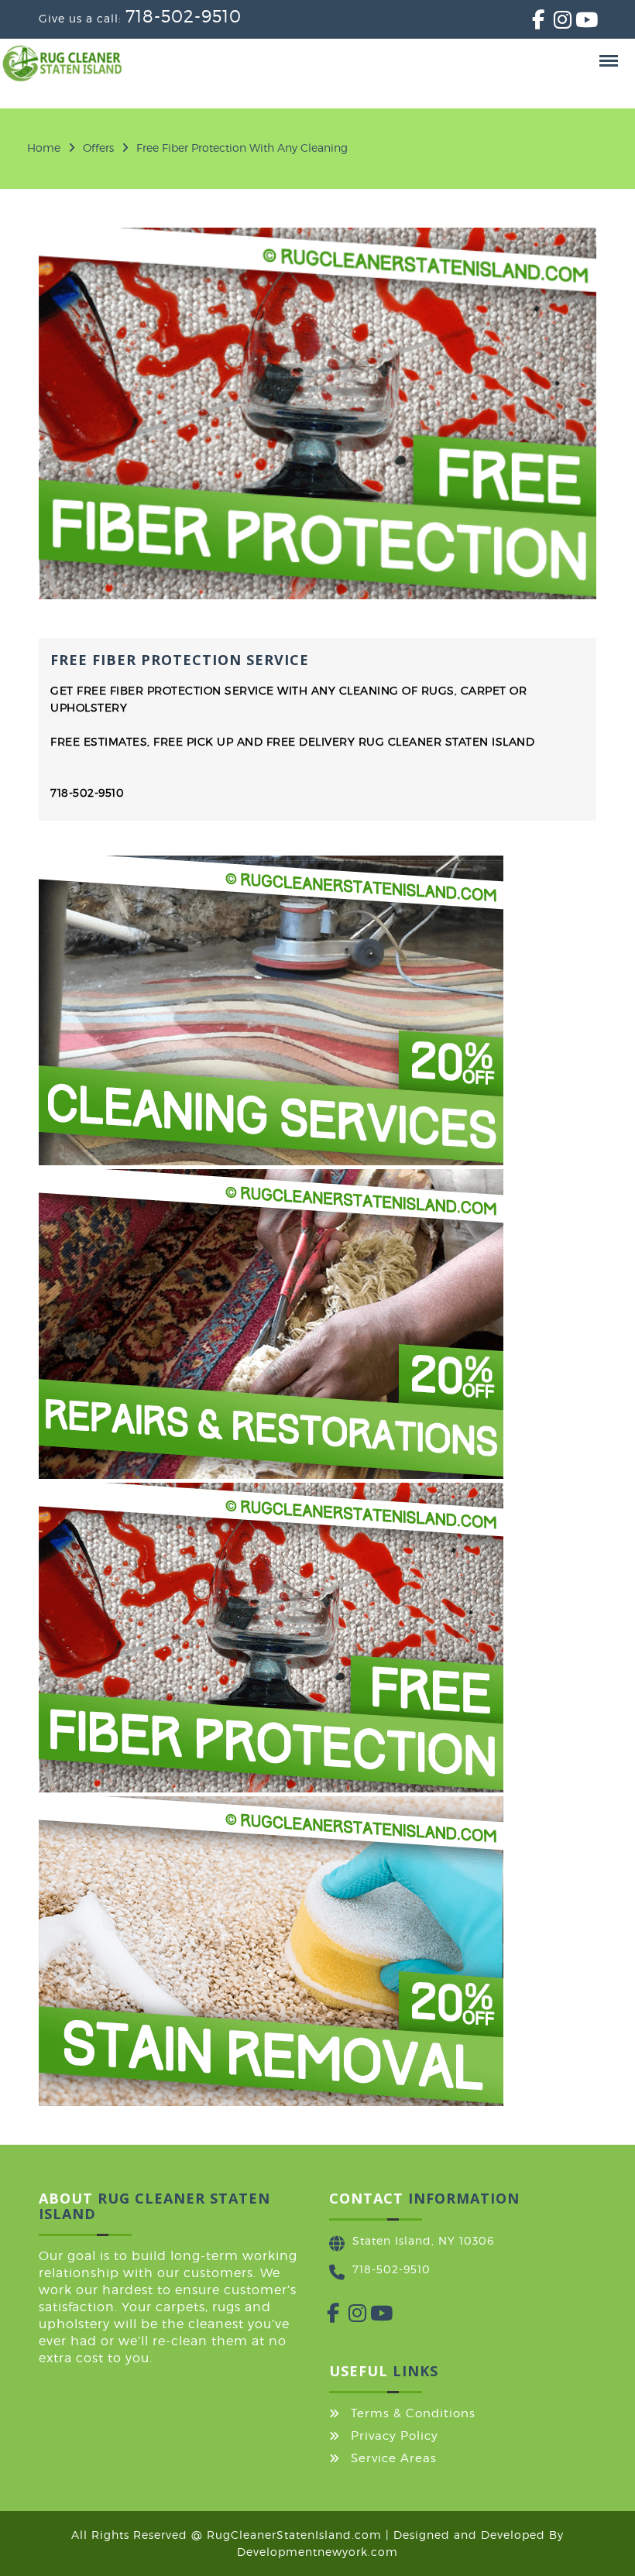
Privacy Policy (395, 2436)
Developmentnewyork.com (317, 2552)
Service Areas (394, 2458)
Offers (98, 147)
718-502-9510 (184, 16)
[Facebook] (532, 23)
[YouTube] (575, 23)
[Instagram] (554, 23)
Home (44, 147)
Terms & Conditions (413, 2413)
